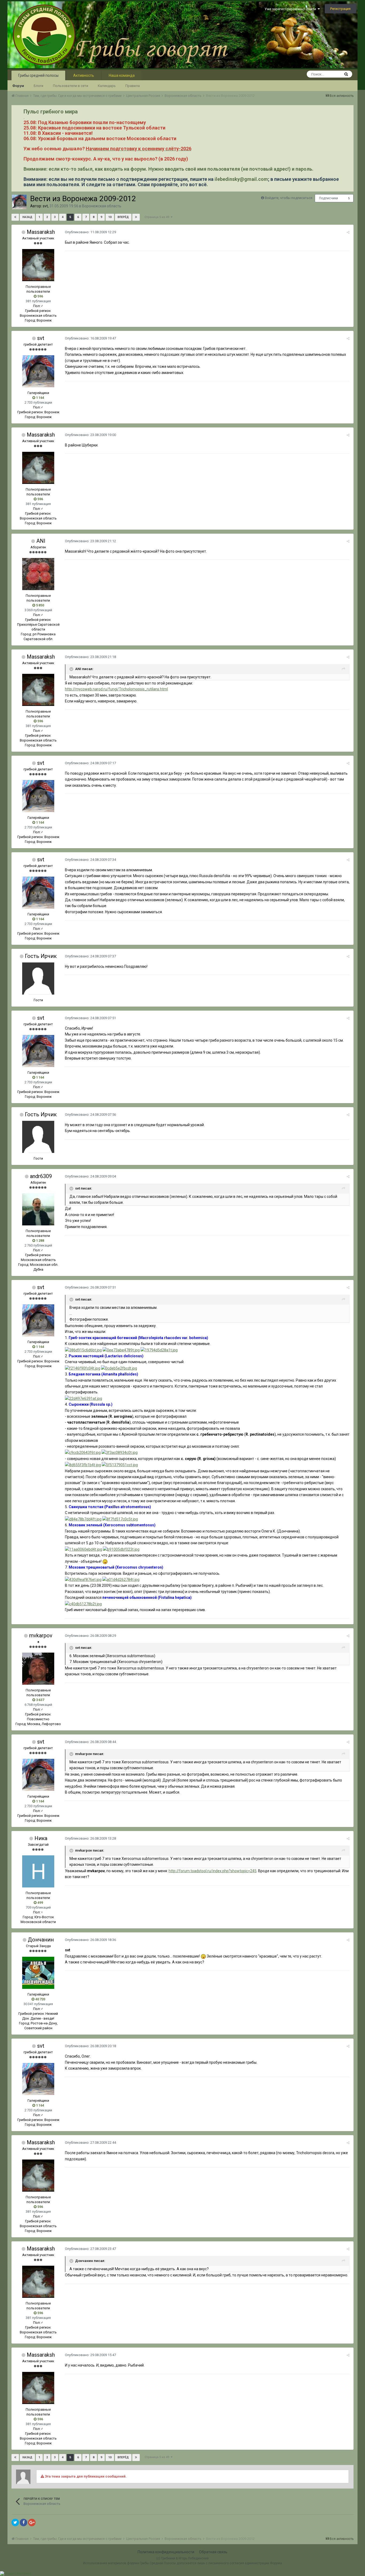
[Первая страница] (15, 217)
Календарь (107, 86)
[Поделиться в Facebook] (24, 2523)
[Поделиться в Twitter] (15, 2523)
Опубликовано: (90, 232)
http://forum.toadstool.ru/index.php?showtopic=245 (213, 1871)
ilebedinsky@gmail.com (241, 179)
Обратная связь (213, 2552)
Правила (133, 86)
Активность (84, 75)
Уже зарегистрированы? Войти (291, 9)
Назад (27, 217)
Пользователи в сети (71, 86)
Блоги (38, 86)
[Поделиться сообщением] (348, 232)
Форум (18, 86)
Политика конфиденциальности (166, 2552)
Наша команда (122, 75)
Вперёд (123, 217)
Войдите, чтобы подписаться (289, 198)
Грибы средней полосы (38, 75)
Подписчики (329, 198)
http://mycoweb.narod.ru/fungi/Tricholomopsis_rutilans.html (116, 689)
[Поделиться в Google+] (32, 2523)
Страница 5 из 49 (158, 217)
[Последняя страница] (136, 217)
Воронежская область (102, 206)
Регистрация (340, 9)
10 (110, 217)
